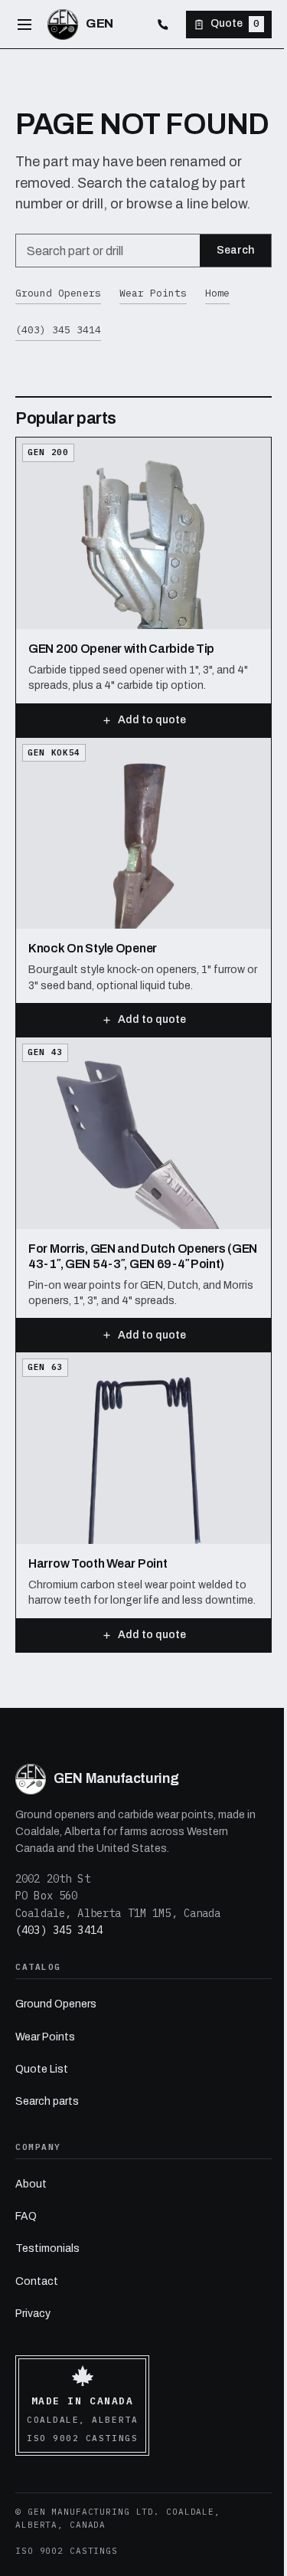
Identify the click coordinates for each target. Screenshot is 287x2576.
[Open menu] (24, 25)
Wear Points (153, 293)
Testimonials (47, 2248)
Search (235, 250)
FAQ (26, 2216)
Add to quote (152, 720)
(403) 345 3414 (58, 330)
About (31, 2184)
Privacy (33, 2314)
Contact (37, 2281)
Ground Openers (58, 293)
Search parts (47, 2101)
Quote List (42, 2069)
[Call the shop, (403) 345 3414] (163, 25)
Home (217, 293)
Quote (235, 23)
